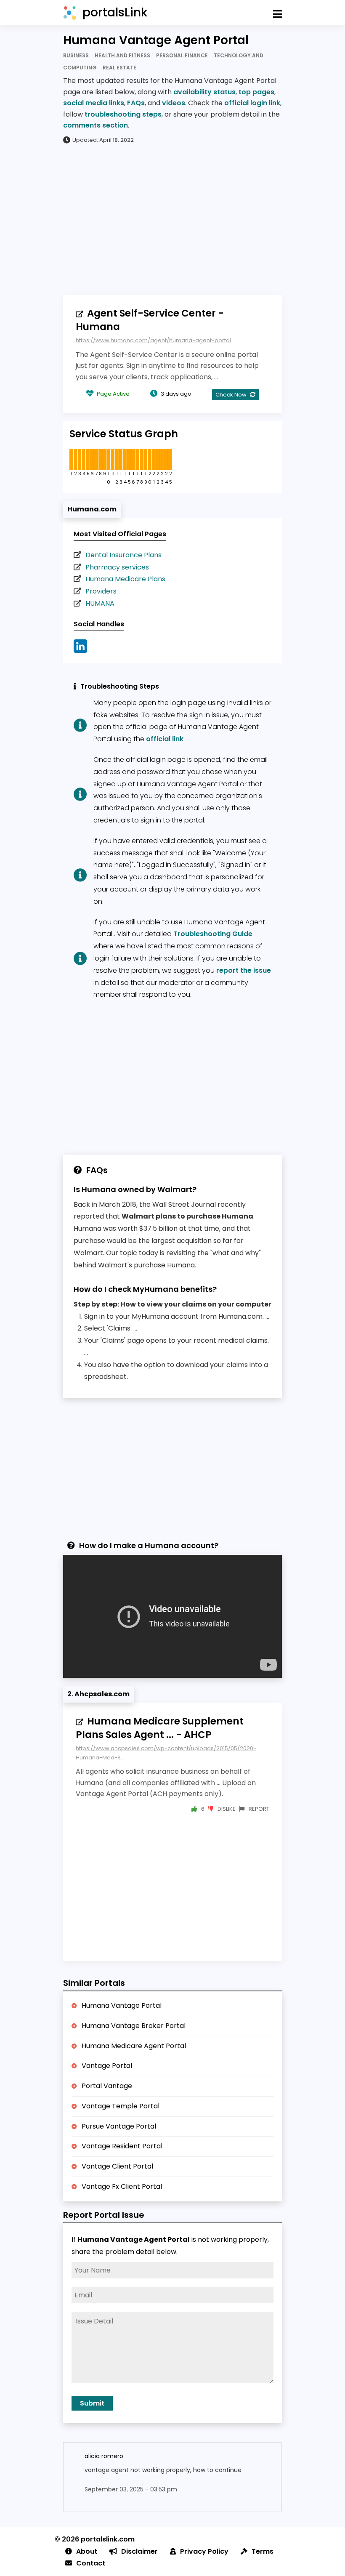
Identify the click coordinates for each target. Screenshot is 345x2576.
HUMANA (100, 603)
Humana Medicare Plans (125, 579)
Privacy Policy (204, 2551)
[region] (172, 219)
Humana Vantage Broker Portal (134, 2026)
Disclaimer (139, 2551)
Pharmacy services (117, 567)
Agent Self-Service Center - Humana (150, 320)
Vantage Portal (107, 2066)
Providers (101, 591)
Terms (263, 2551)
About (87, 2551)
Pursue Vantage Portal (119, 2126)
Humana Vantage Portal (122, 2005)
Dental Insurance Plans (123, 555)
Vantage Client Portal (117, 2166)
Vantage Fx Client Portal (122, 2186)
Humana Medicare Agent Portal (134, 2046)
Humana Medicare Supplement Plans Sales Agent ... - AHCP (160, 1728)
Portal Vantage (107, 2086)
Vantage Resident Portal (122, 2146)
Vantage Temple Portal (121, 2106)
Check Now (232, 395)
